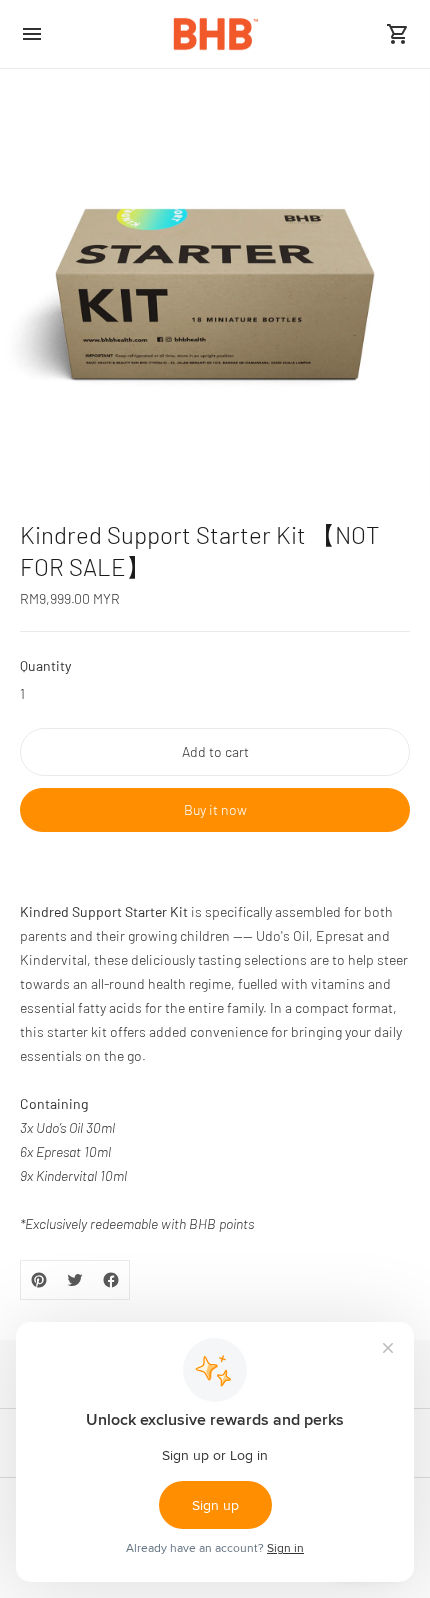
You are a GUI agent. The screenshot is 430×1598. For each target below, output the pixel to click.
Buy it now (215, 809)
